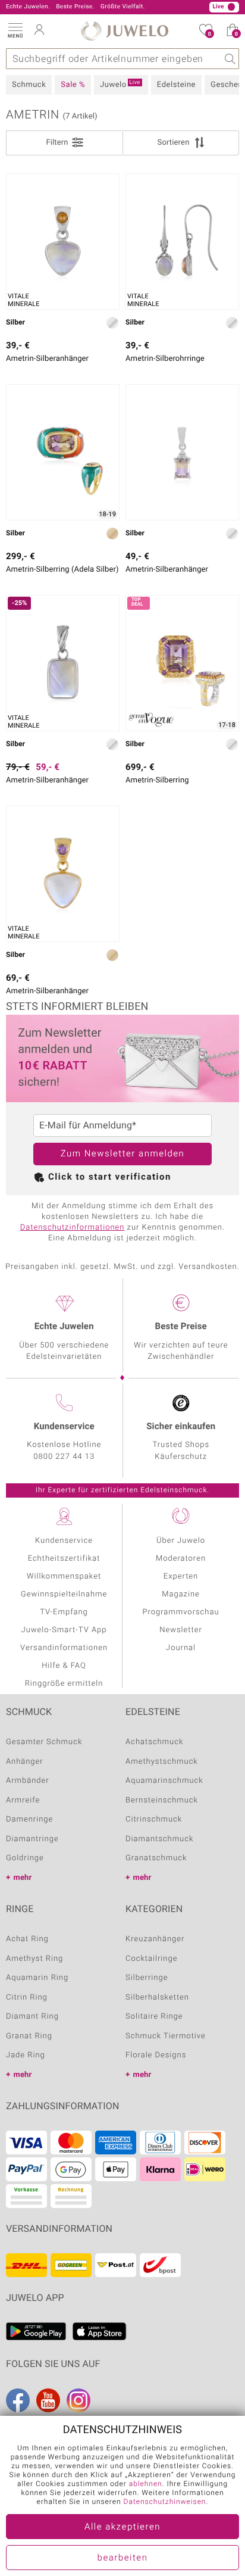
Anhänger (25, 1762)
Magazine (181, 1594)
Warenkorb (236, 34)
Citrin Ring (27, 1998)
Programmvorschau (180, 1612)
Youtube (48, 2400)
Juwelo (120, 85)
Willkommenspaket (64, 1577)
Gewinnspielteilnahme (64, 1594)
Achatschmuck (154, 1742)
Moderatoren (181, 1559)
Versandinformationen (64, 1648)
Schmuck (29, 85)
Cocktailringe (151, 1959)
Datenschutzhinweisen (165, 2502)
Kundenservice (64, 1541)
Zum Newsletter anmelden (123, 1154)
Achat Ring (27, 1939)
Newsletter (181, 1630)
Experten (181, 1577)
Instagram (78, 2400)
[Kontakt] (117, 7)
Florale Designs (156, 2055)
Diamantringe (32, 1839)
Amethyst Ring (34, 1959)
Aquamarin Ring (37, 1978)
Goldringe (25, 1858)
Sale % (73, 85)
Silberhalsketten (157, 1998)
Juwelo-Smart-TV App (64, 1630)
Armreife (23, 1800)
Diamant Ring (32, 2017)
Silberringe (147, 1978)
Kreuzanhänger (155, 1939)
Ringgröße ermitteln (64, 1684)
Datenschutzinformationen (73, 1228)
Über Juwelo (181, 1541)
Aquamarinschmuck (164, 1781)
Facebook (18, 2400)
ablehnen (146, 2484)
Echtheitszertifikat (64, 1559)
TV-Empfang (64, 1612)
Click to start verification (110, 1177)
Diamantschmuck (159, 1839)
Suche (229, 59)
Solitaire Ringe (154, 2017)
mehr (23, 1878)
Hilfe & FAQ (64, 1666)
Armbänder (28, 1781)
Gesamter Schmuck (44, 1742)
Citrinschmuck (154, 1819)
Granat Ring (29, 2036)
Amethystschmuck (162, 1762)
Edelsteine (176, 85)
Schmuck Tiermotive (166, 2036)
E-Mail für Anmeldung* (88, 1125)
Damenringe (29, 1819)
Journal (181, 1648)
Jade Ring (26, 2055)
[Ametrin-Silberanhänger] (182, 452)
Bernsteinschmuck (162, 1800)
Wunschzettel (210, 34)
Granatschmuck (156, 1858)
